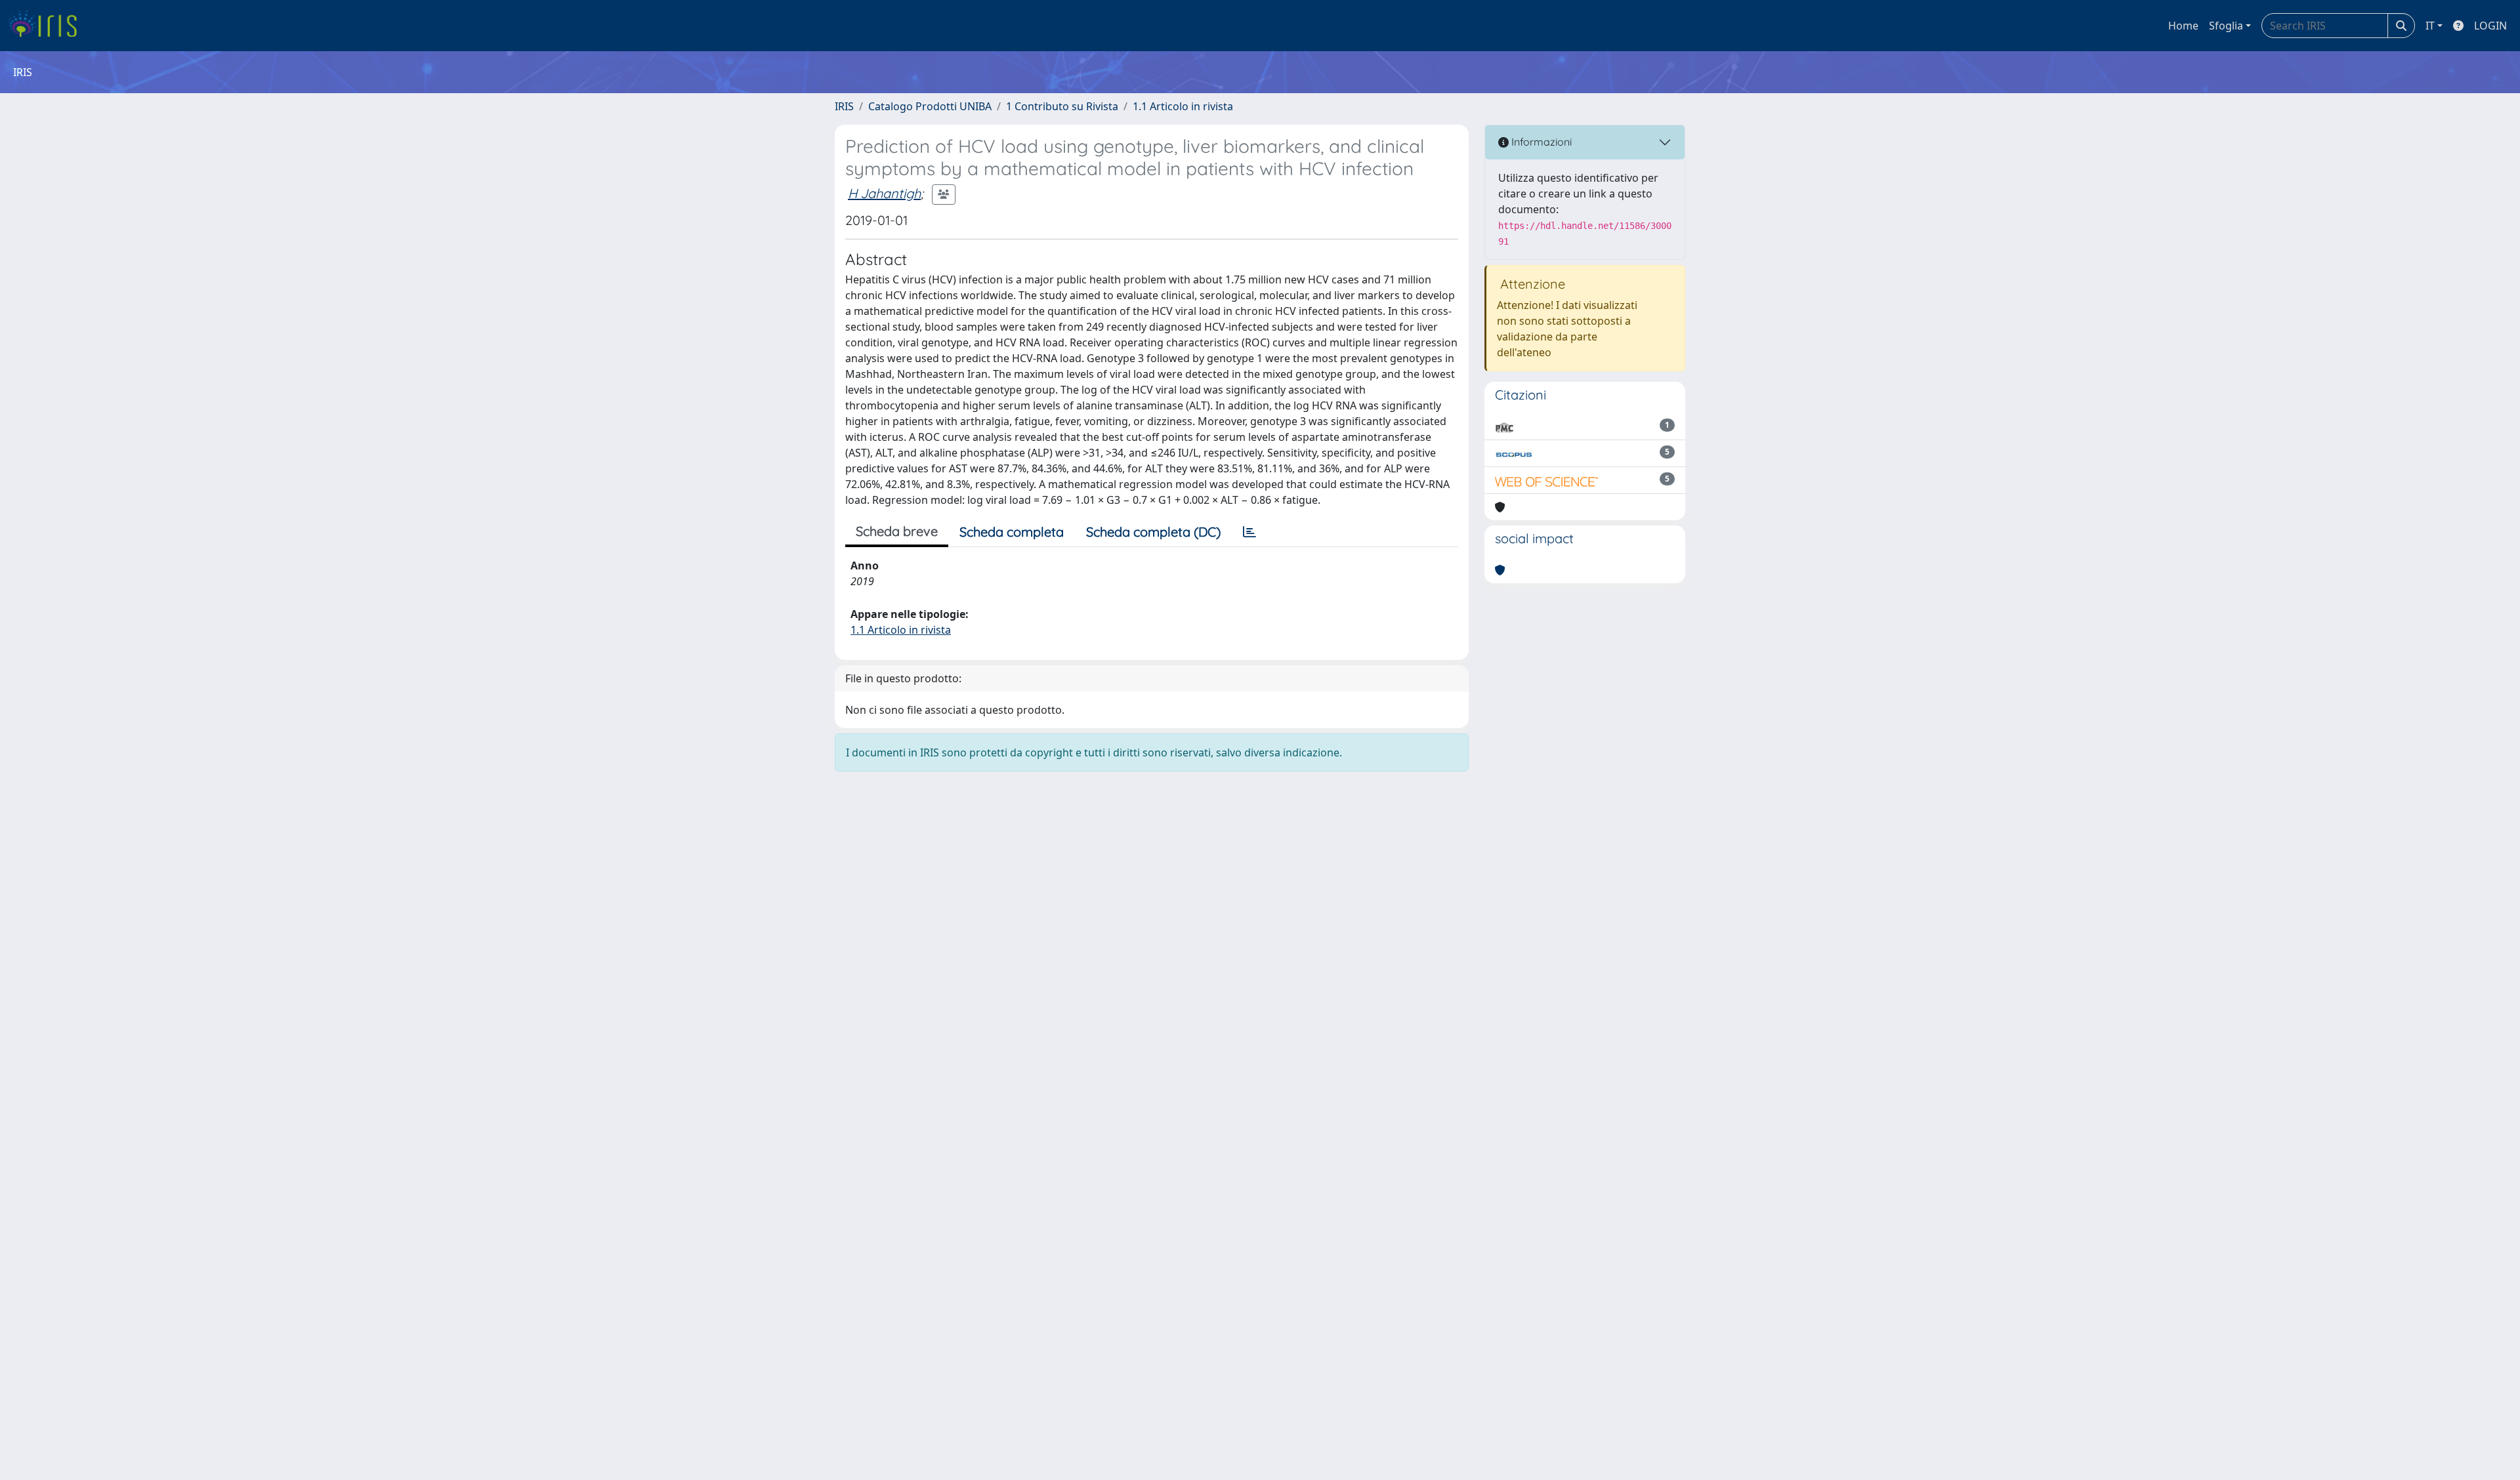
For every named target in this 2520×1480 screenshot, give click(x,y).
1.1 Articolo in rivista (1183, 106)
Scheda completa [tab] (1012, 532)
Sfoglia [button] (2226, 26)
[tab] (1249, 532)
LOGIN (2490, 26)
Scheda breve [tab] (897, 531)
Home (2183, 26)
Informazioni (1540, 142)
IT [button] (2430, 26)
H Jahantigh (884, 193)
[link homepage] (48, 26)
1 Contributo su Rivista (1062, 106)
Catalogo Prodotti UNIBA (930, 106)
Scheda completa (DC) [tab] (1153, 532)
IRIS (844, 106)
